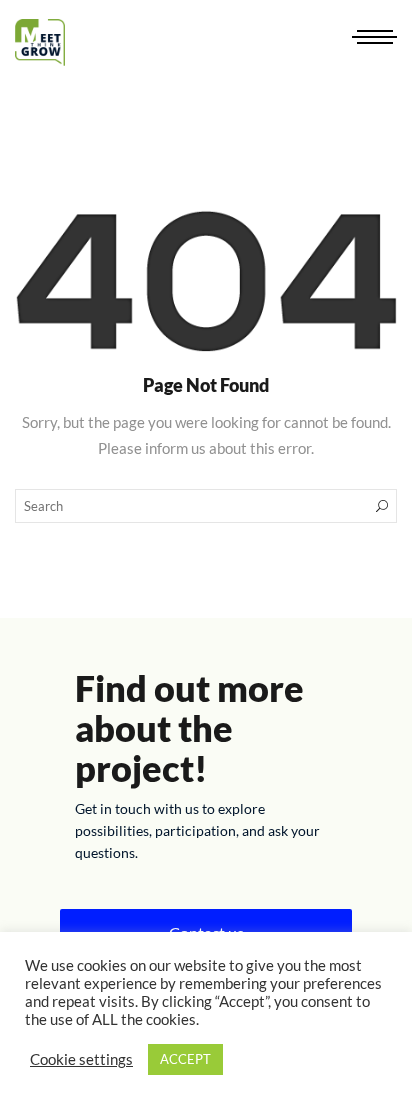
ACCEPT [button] (185, 1059)
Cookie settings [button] (81, 1059)
